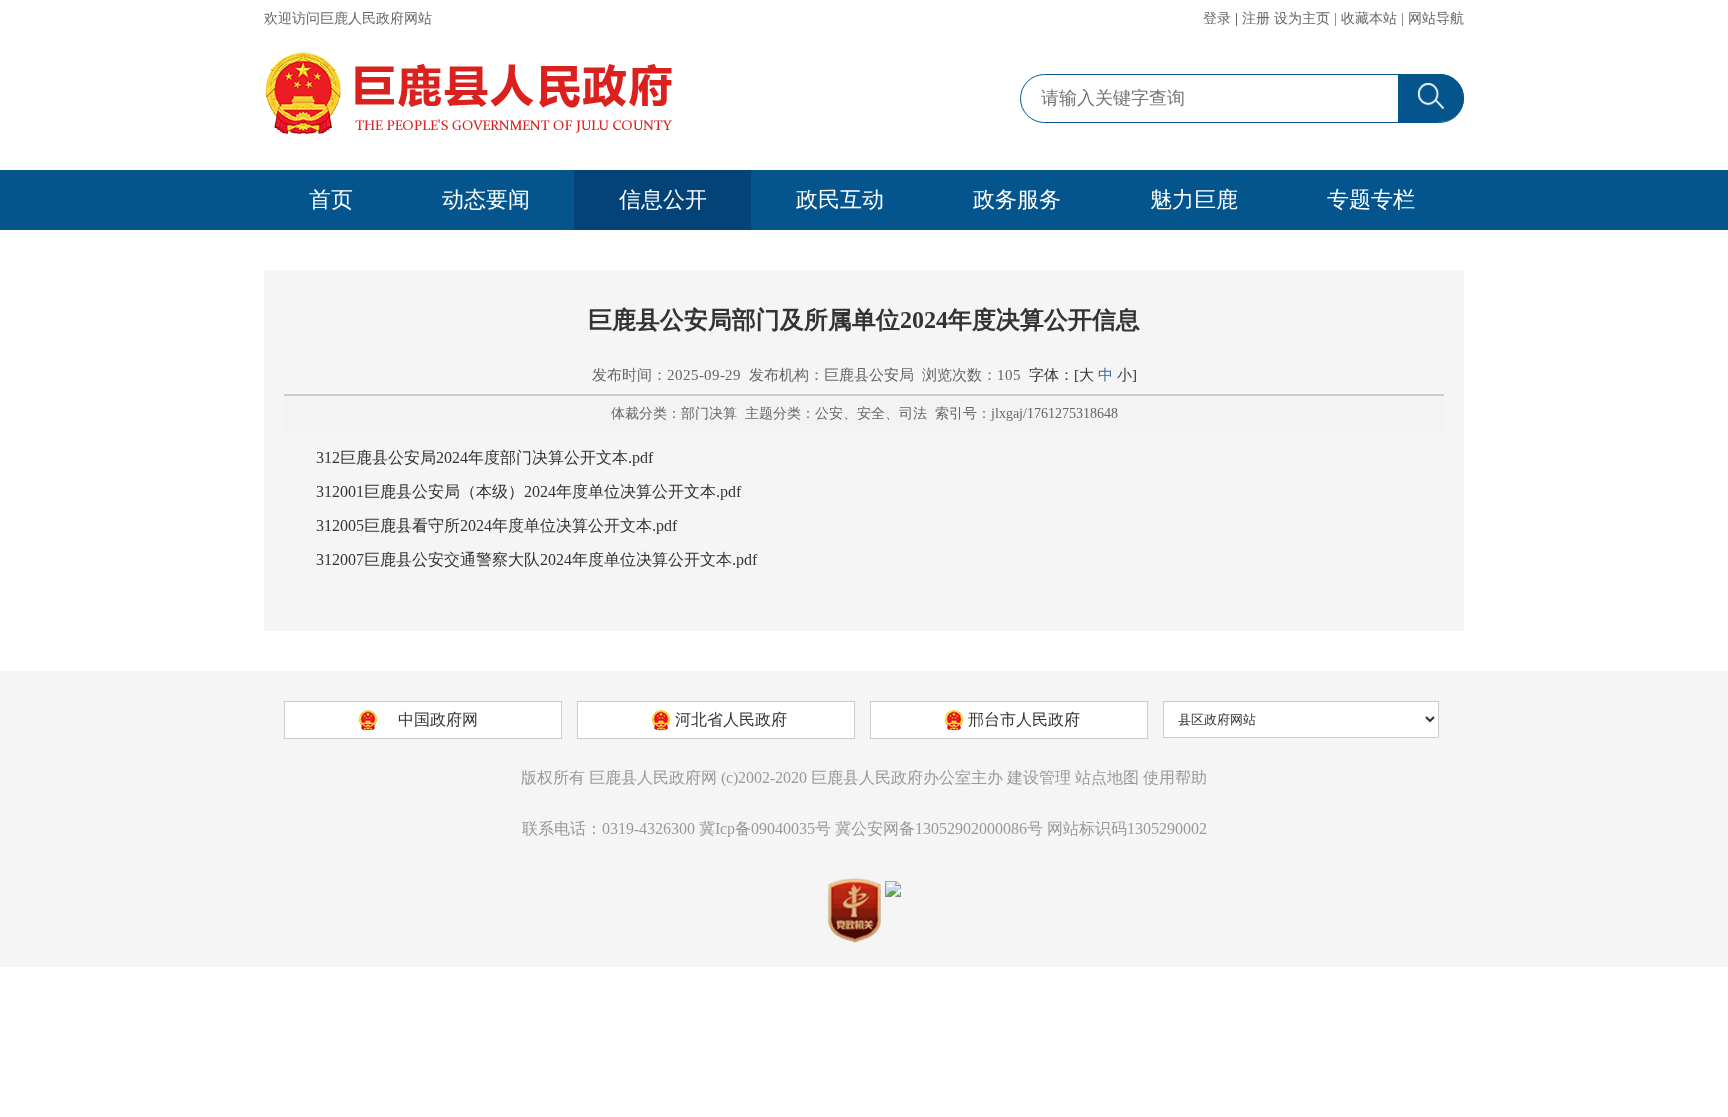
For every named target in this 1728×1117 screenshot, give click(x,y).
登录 (1217, 18)
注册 (1256, 18)
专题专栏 (1371, 199)
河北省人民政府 (731, 719)
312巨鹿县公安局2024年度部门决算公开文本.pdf (484, 457)
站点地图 (1107, 777)
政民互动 (840, 199)
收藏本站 (1369, 18)
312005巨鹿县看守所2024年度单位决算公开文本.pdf (496, 525)
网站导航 (1436, 18)
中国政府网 (438, 719)
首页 (331, 199)
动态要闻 (486, 199)
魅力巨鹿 (1194, 199)
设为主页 (1302, 18)
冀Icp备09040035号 (765, 828)
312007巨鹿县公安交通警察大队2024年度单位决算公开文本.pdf (536, 559)
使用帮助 (1175, 777)
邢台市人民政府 (1024, 719)
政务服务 (1017, 199)
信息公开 (663, 199)
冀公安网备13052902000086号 (939, 828)
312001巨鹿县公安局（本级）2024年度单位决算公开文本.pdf (528, 491)
